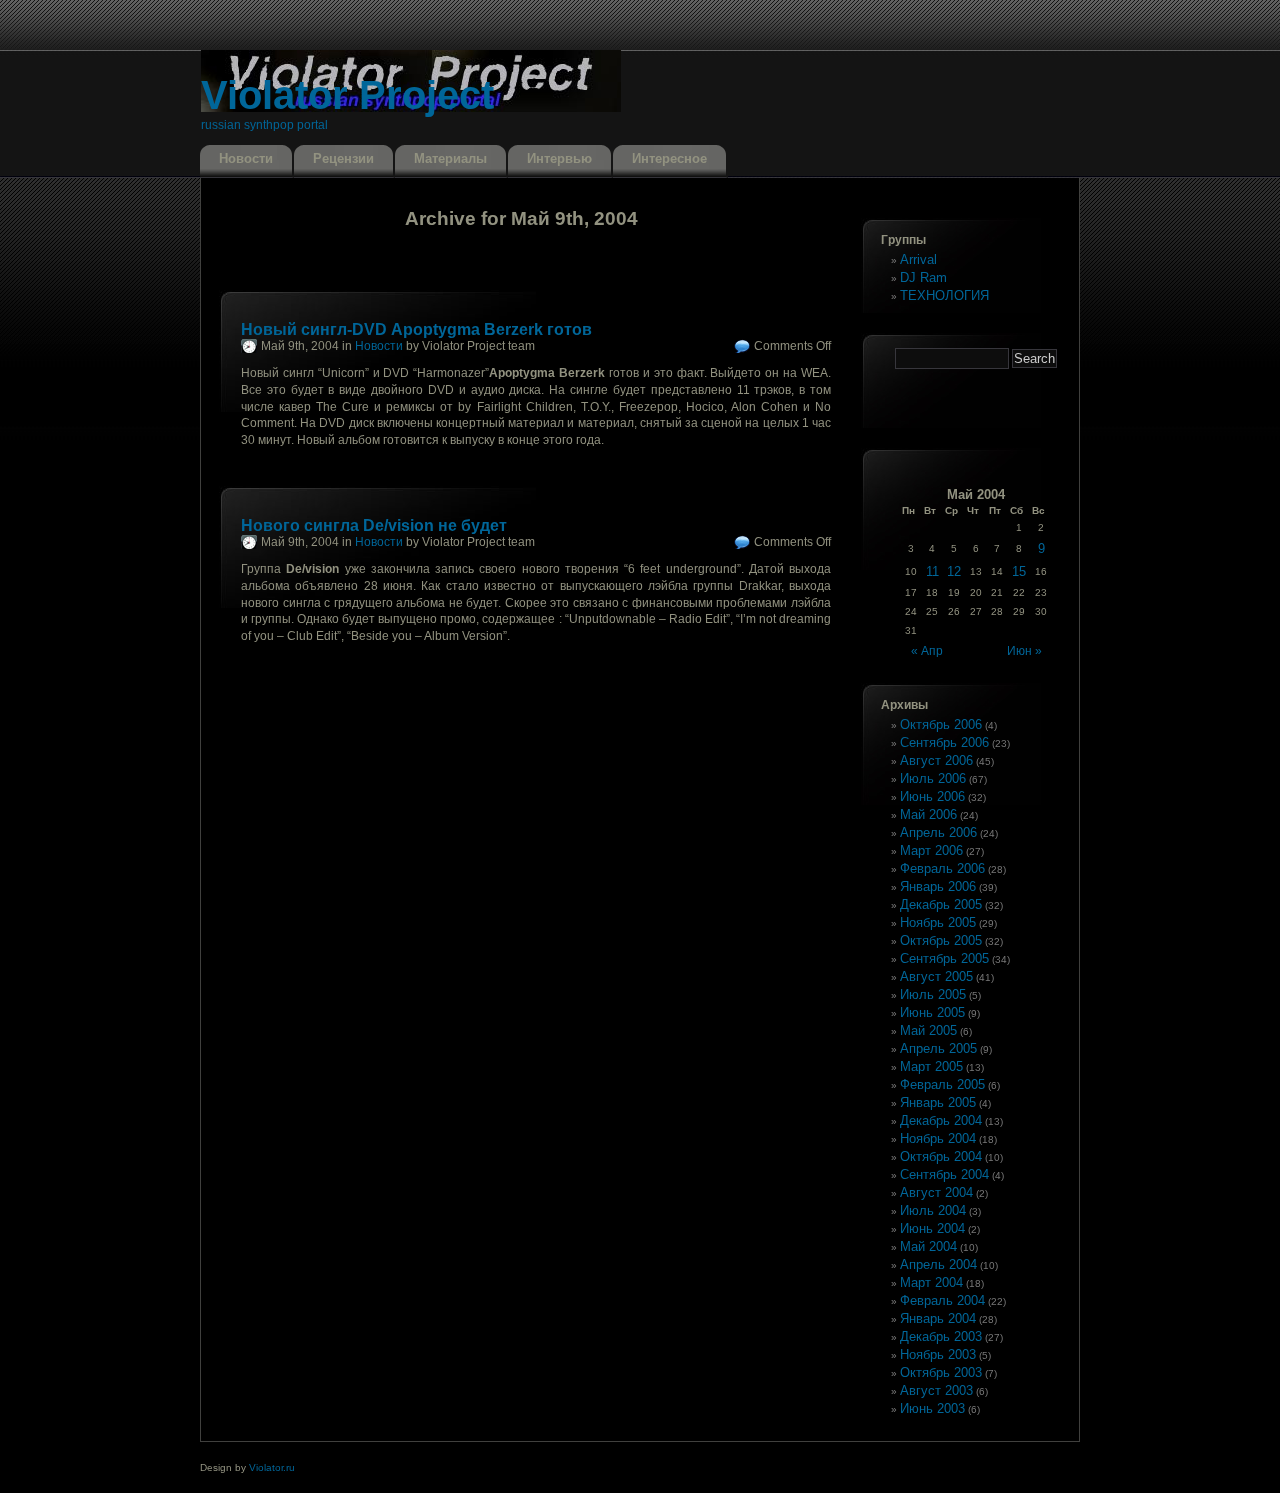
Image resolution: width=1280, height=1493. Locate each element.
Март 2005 (931, 1066)
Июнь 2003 (932, 1408)
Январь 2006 (938, 886)
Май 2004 (928, 1246)
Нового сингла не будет (374, 525)
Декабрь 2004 (941, 1120)
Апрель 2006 (938, 832)
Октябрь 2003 (941, 1372)
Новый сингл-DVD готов (416, 329)
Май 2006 (928, 814)
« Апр (927, 651)
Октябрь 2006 (941, 724)
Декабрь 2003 (941, 1336)
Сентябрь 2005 (944, 958)
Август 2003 (936, 1390)
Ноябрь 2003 (938, 1354)
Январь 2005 (938, 1102)
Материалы (450, 158)
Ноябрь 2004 (938, 1138)
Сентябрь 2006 (944, 742)
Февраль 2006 (942, 868)
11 (932, 571)
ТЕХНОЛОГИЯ (944, 295)
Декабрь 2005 (941, 904)
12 (954, 571)
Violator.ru (272, 1467)
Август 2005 (936, 976)
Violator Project (347, 95)
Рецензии (343, 158)
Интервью (559, 158)
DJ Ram (923, 277)
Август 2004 (936, 1192)
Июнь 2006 (932, 796)
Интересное (669, 158)
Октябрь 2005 (941, 940)
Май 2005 (928, 1030)
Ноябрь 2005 (938, 922)
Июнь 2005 (932, 1012)
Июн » (1024, 651)
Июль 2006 (933, 778)
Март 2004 (931, 1282)
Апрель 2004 (938, 1264)
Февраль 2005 (942, 1084)
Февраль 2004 (942, 1300)
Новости (246, 158)
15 (1019, 571)
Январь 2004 (938, 1318)
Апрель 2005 (938, 1048)
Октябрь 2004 (941, 1156)
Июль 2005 (933, 994)
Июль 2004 (933, 1210)
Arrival (918, 259)
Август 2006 (936, 760)
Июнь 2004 (932, 1228)
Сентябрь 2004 (944, 1174)
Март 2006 (931, 850)
